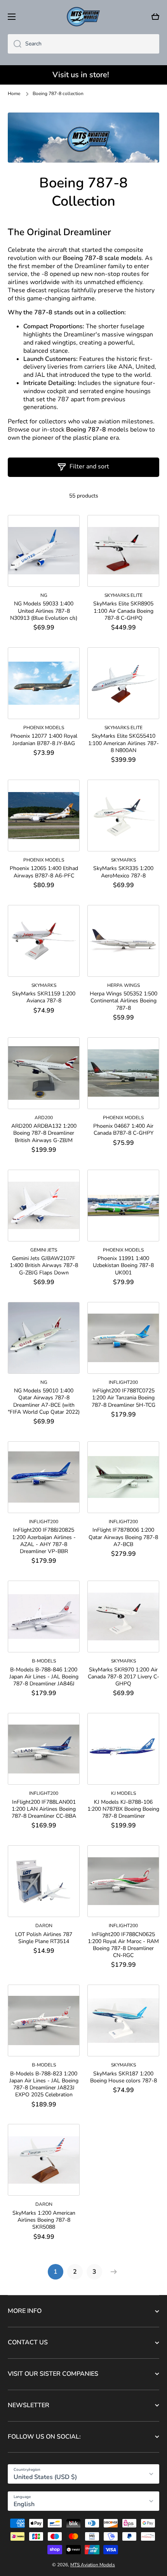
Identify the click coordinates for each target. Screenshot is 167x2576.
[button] (155, 17)
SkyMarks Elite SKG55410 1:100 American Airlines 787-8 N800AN (124, 743)
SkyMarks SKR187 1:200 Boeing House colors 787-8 (124, 2077)
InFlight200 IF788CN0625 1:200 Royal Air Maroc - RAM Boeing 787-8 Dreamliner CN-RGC (123, 1945)
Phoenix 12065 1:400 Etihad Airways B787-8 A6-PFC (44, 872)
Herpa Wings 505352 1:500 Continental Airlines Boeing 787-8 (124, 1001)
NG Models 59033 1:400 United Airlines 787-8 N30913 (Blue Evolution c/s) (44, 611)
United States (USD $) (45, 2477)
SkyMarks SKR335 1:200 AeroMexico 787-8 (123, 872)
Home (14, 94)
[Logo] (83, 17)
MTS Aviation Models (93, 2565)
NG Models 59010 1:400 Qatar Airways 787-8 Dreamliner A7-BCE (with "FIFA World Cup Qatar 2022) (44, 1402)
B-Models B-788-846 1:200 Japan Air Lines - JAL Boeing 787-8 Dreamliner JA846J (44, 1677)
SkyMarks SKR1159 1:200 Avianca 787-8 (44, 997)
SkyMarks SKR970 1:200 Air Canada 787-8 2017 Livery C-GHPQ (124, 1677)
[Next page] (112, 2272)
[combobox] (83, 44)
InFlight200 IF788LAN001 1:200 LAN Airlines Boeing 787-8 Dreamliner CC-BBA (44, 1809)
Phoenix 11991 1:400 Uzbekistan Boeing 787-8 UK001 (123, 1265)
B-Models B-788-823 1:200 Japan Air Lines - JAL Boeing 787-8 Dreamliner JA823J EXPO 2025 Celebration (44, 2085)
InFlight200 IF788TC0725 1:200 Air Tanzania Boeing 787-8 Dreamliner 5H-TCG (124, 1398)
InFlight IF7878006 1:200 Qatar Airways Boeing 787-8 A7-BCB (123, 1537)
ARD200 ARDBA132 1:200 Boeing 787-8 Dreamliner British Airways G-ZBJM (44, 1133)
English (24, 2504)
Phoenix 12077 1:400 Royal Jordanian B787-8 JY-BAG (44, 740)
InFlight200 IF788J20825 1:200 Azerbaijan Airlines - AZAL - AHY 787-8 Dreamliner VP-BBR (44, 1541)
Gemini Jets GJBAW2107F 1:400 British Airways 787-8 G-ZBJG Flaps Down (44, 1265)
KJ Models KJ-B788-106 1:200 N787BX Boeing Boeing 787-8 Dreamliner (123, 1809)
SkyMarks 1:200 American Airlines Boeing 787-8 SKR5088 (44, 2220)
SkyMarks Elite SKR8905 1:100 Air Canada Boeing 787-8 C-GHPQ (123, 611)
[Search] (15, 44)
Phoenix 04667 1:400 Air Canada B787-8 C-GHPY (123, 1130)
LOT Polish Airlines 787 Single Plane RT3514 (44, 1938)
